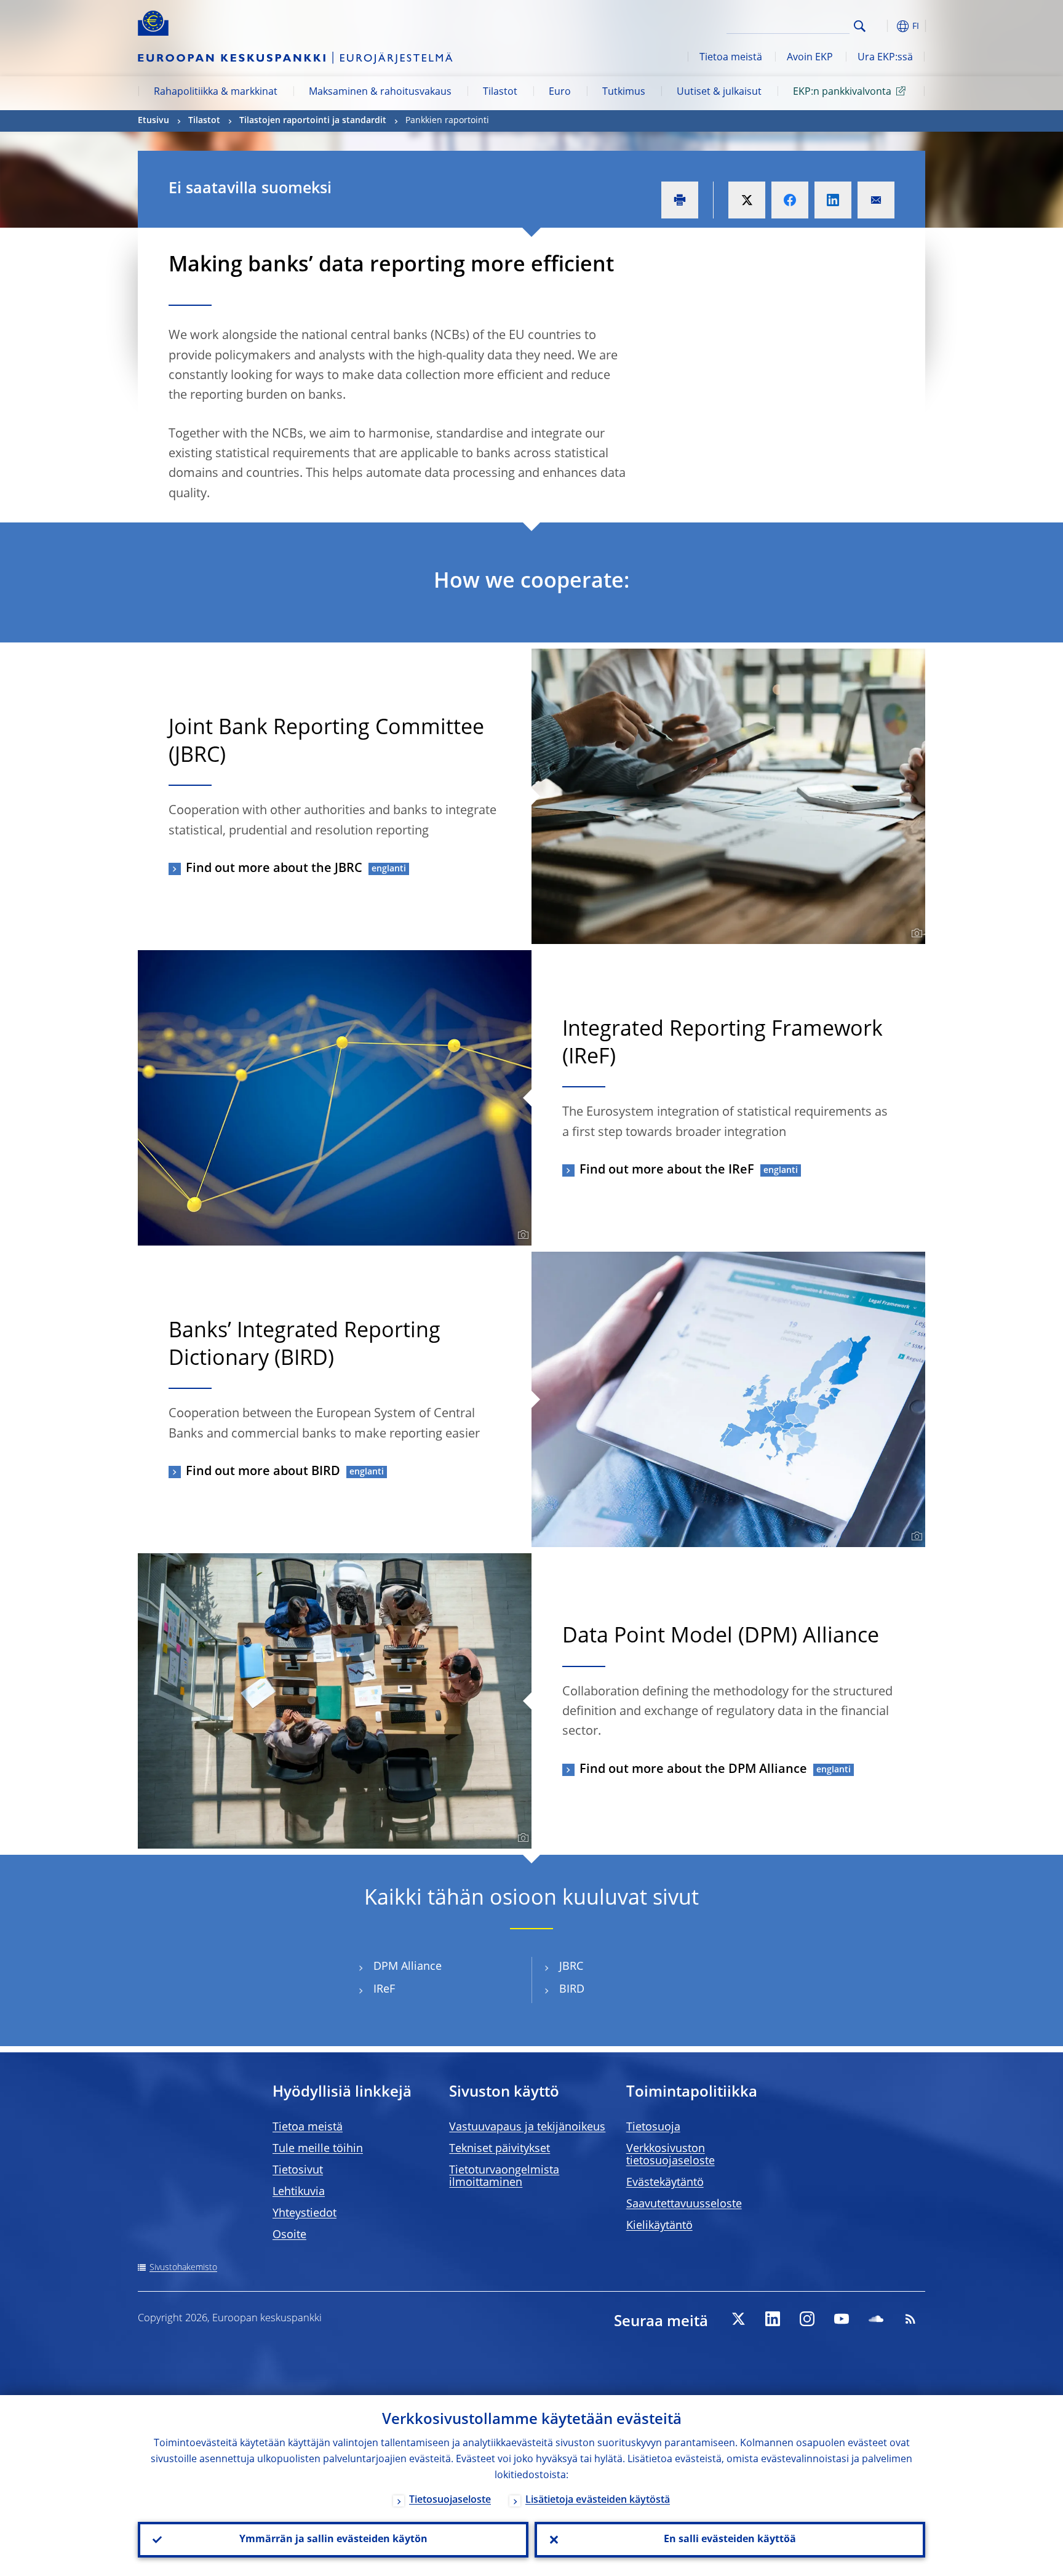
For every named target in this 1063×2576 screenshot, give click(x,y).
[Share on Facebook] (790, 200)
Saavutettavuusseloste (684, 2204)
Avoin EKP (810, 58)
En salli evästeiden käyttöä (730, 2540)
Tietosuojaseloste (450, 2500)
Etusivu (153, 121)
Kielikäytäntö (659, 2226)
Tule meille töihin (318, 2149)
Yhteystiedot (305, 2214)
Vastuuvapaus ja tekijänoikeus (527, 2127)
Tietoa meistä (731, 58)
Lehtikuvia (299, 2192)
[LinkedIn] (773, 2319)
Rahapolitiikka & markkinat (216, 92)
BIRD (572, 1990)
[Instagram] (807, 2319)
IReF (384, 1990)
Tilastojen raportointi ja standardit (313, 121)
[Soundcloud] (876, 2319)
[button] (882, 26)
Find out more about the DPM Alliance (693, 1770)
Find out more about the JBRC (274, 869)
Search (860, 26)
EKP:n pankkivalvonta (842, 92)
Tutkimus (624, 92)
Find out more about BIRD (263, 1472)
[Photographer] (915, 934)
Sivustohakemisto (183, 2268)
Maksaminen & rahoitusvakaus (380, 92)
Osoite (289, 2235)
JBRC (571, 1967)
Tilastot (500, 92)
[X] (738, 2319)
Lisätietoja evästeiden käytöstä (598, 2500)
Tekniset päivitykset (500, 2149)
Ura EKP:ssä (885, 58)
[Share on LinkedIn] (833, 200)
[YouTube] (842, 2319)
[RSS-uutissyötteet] (910, 2319)
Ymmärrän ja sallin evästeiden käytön (333, 2540)
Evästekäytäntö (665, 2183)
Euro (560, 92)
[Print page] (680, 200)
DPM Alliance (408, 1967)
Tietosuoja (653, 2127)
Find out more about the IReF (667, 1170)
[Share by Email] (876, 200)
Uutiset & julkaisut (719, 92)
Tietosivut (298, 2170)
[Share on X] (747, 200)
